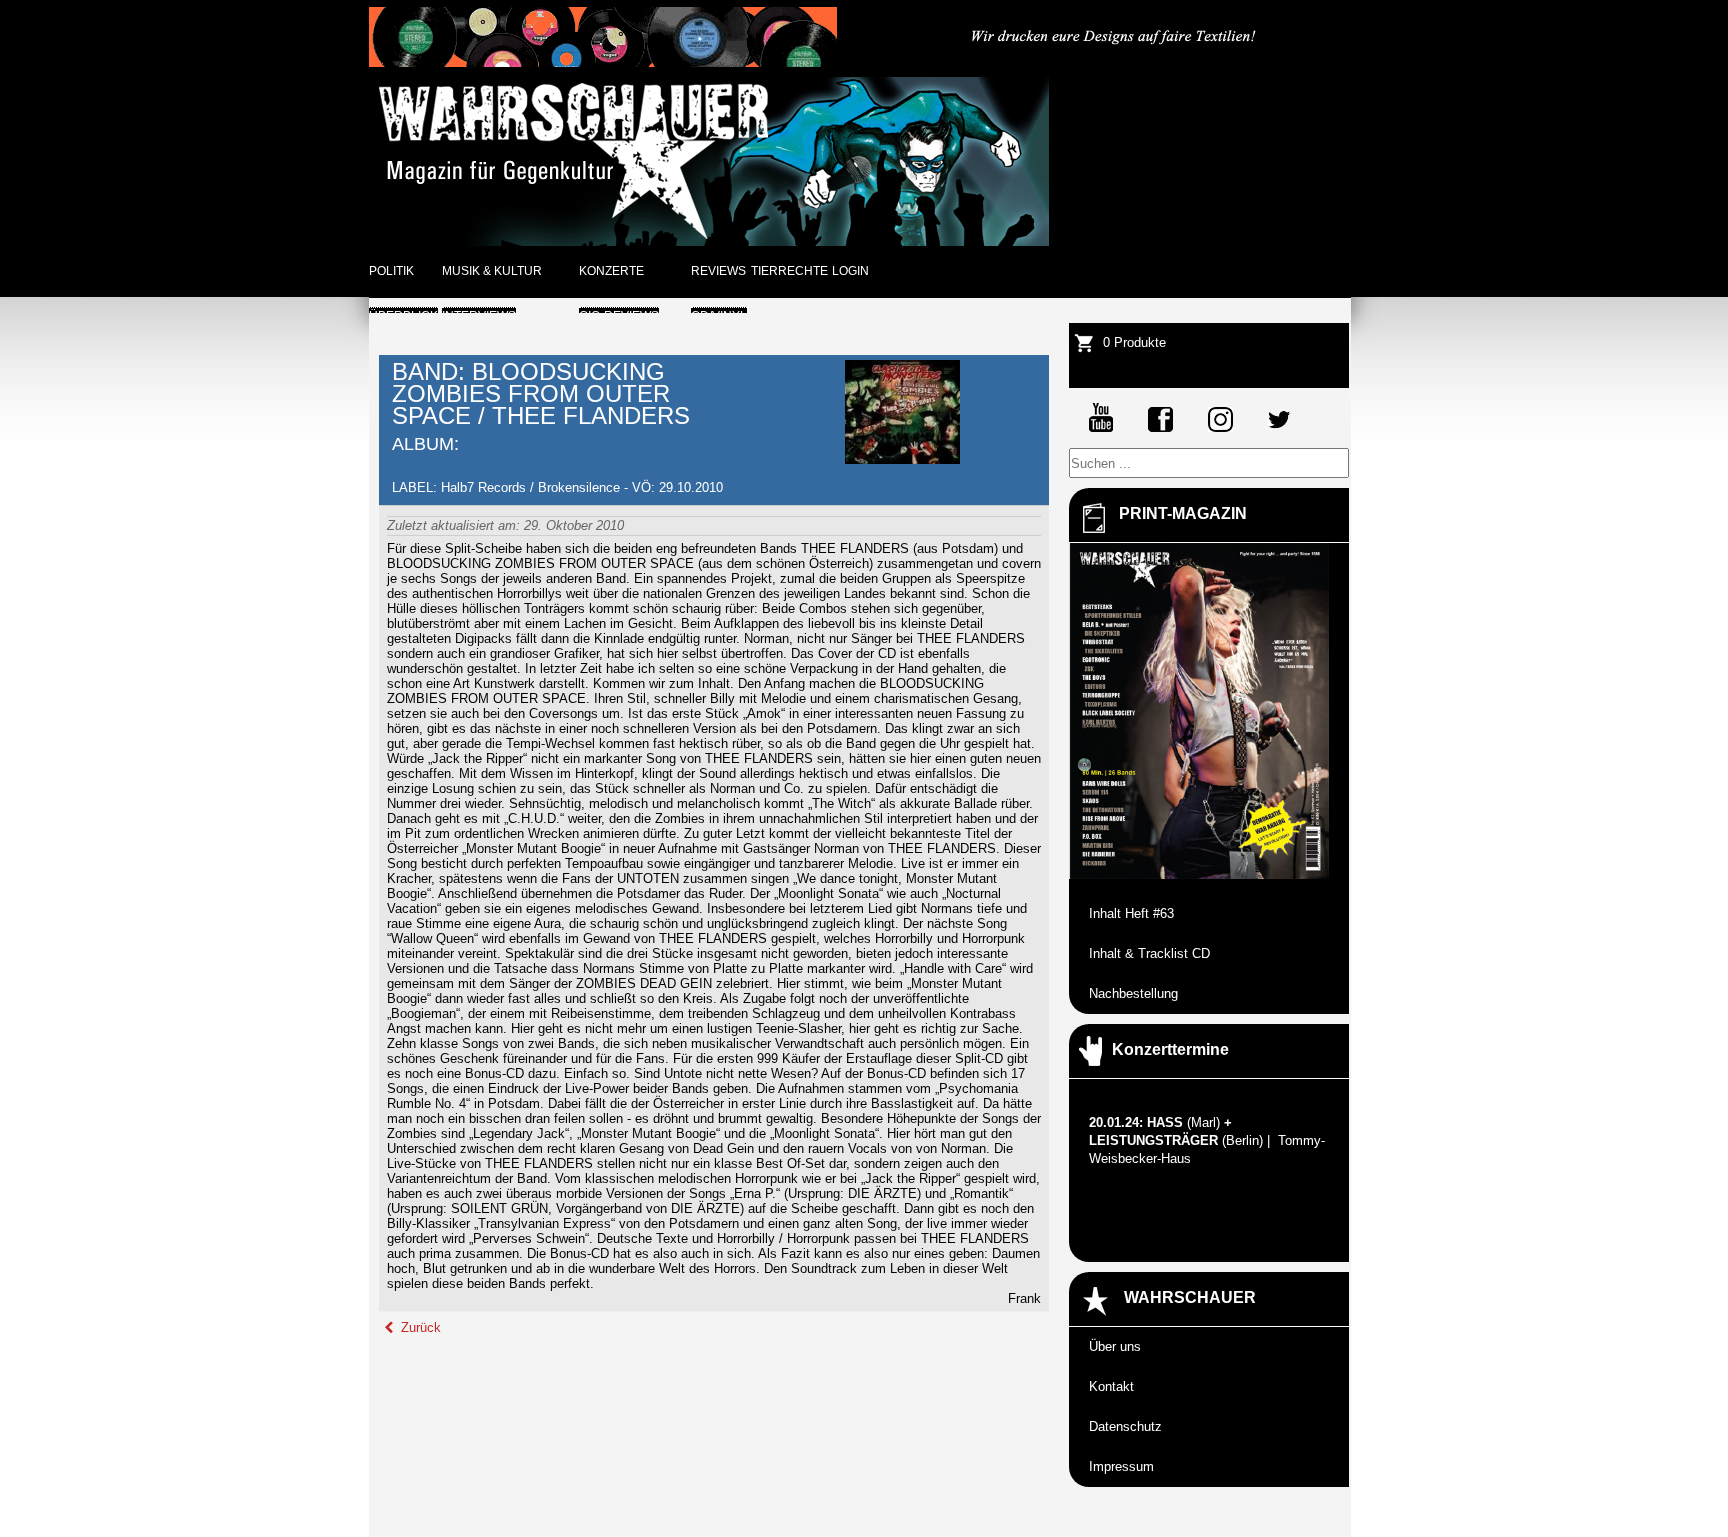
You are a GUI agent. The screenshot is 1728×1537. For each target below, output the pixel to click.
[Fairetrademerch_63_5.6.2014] (1115, 62)
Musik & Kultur (492, 271)
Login (850, 271)
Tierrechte (789, 271)
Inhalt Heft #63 (1131, 913)
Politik (391, 271)
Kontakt (1111, 1386)
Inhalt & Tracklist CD (1149, 953)
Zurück (419, 1327)
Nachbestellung (1133, 993)
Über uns (1115, 1346)
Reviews (718, 271)
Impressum (1121, 1466)
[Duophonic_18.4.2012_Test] (603, 62)
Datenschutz (1125, 1426)
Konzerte (611, 271)
